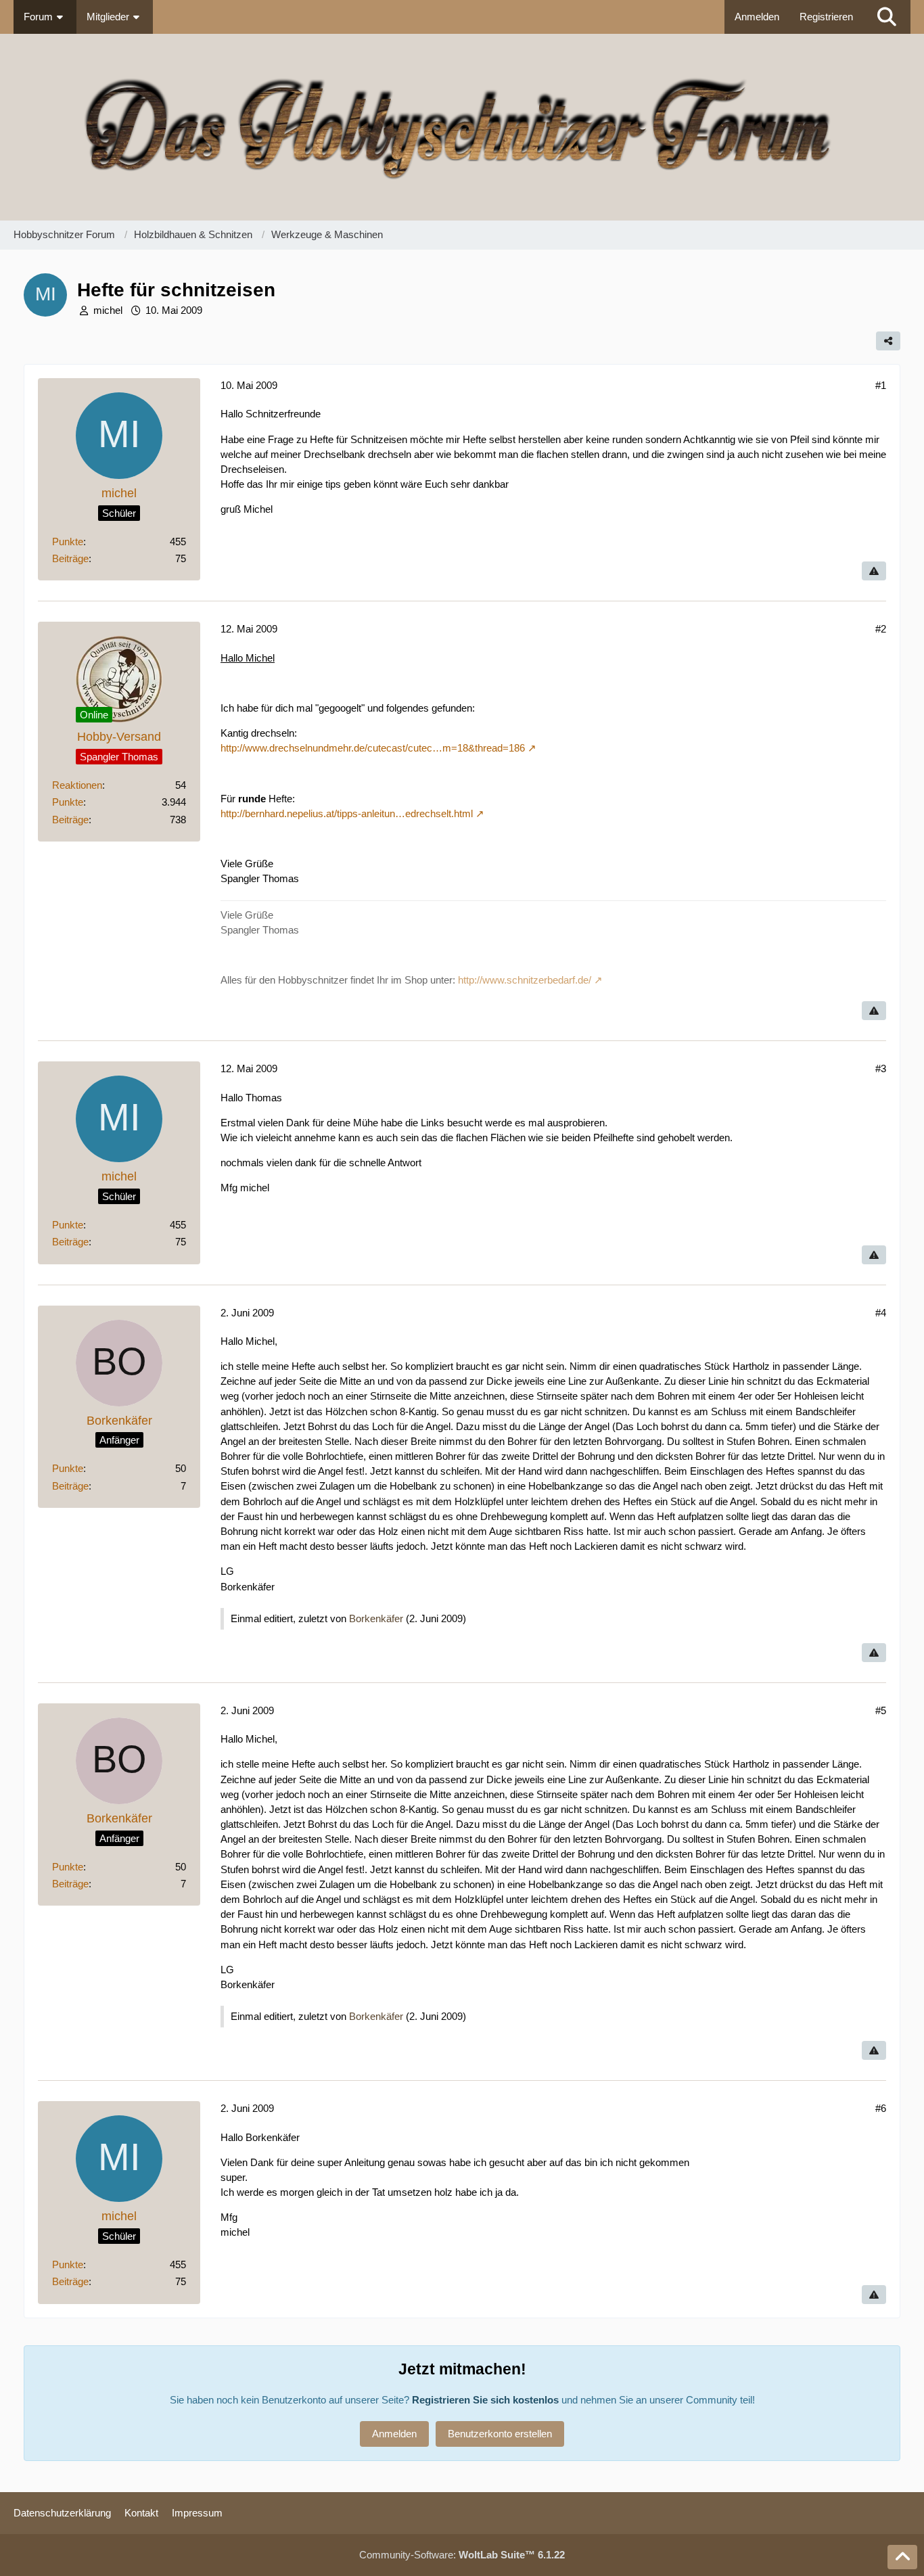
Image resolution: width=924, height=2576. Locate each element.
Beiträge (70, 558)
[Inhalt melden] (874, 571)
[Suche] (887, 17)
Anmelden (757, 17)
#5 (881, 1710)
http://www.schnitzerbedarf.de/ (525, 980)
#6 (881, 2108)
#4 (881, 1313)
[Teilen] (888, 341)
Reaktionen (77, 785)
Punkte (68, 542)
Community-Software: (462, 2555)
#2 (881, 629)
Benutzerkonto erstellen (500, 2434)
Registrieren (826, 17)
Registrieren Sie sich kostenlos (485, 2400)
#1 (881, 385)
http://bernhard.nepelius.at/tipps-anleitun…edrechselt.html (347, 813)
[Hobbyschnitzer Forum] (462, 127)
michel (108, 310)
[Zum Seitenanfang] (902, 2557)
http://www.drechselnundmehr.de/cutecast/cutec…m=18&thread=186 (373, 748)
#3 (881, 1068)
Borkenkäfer (376, 1618)
